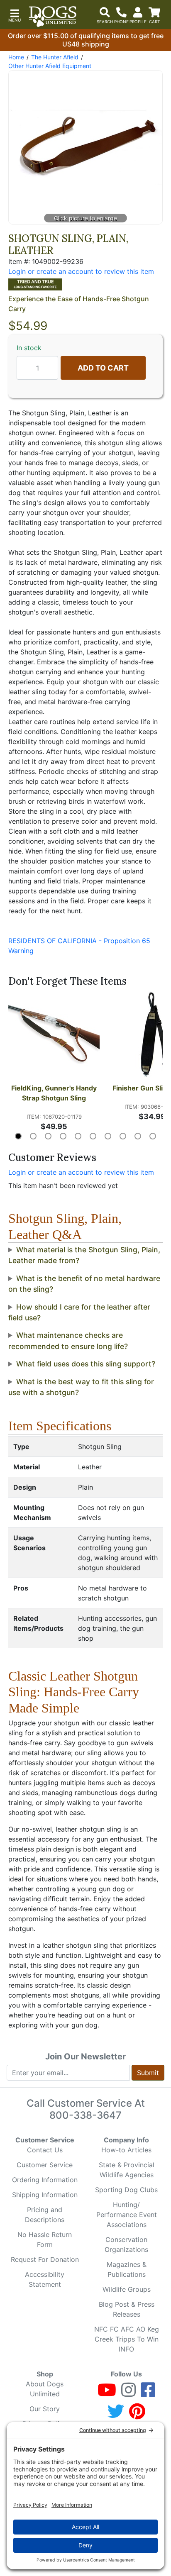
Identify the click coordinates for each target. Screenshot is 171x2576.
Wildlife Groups (127, 2289)
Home (16, 57)
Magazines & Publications (127, 2269)
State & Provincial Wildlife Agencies (127, 2170)
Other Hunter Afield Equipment (50, 66)
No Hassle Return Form (45, 2239)
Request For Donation (45, 2259)
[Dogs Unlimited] (53, 17)
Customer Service (45, 2165)
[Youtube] (107, 2393)
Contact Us (45, 2150)
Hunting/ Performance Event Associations (127, 2215)
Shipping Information (45, 2195)
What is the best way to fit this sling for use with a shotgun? (81, 1387)
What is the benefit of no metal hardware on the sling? (84, 1284)
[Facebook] (148, 2393)
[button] (15, 15)
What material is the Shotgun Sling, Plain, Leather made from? (84, 1255)
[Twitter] (116, 2415)
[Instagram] (128, 2393)
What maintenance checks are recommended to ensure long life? (68, 1340)
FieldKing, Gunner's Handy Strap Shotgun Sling (55, 1093)
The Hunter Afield (55, 57)
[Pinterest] (137, 2415)
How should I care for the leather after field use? (79, 1312)
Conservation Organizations (126, 2244)
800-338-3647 (85, 2115)
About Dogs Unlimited (45, 2389)
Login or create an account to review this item (81, 1172)
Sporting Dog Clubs (126, 2190)
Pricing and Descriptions (45, 2215)
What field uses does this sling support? (86, 1364)
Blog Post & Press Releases (127, 2309)
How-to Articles (126, 2150)
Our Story (45, 2409)
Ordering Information (45, 2180)
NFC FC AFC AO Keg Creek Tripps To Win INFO (127, 2339)
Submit (148, 2073)
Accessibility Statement (45, 2279)
